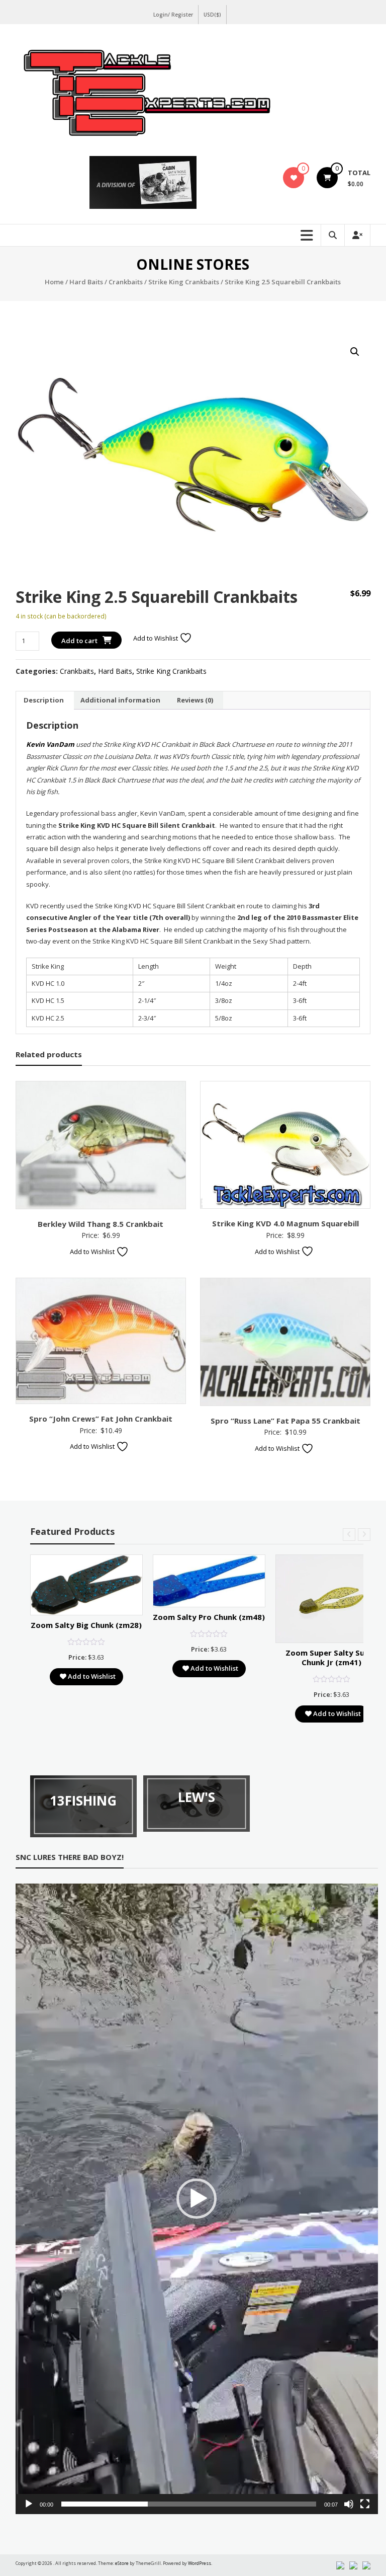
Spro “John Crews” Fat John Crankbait (101, 1419)
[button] (355, 352)
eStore (122, 2563)
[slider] (189, 2504)
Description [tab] (44, 700)
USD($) (212, 15)
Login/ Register (173, 15)
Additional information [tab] (120, 700)
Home (54, 282)
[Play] (29, 2504)
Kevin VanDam (50, 744)
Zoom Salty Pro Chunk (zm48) (209, 1617)
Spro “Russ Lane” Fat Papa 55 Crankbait (285, 1421)
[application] (197, 2199)
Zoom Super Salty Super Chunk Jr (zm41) (331, 1658)
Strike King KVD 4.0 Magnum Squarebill (285, 1223)
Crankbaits (126, 282)
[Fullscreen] (365, 2504)
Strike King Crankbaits (184, 282)
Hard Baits (86, 282)
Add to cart (79, 641)
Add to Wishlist (156, 638)
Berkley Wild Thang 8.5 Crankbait (101, 1224)
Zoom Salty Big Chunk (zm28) (86, 1625)
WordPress (200, 2563)
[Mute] (349, 2504)
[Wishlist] (294, 178)
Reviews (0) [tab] (195, 700)
